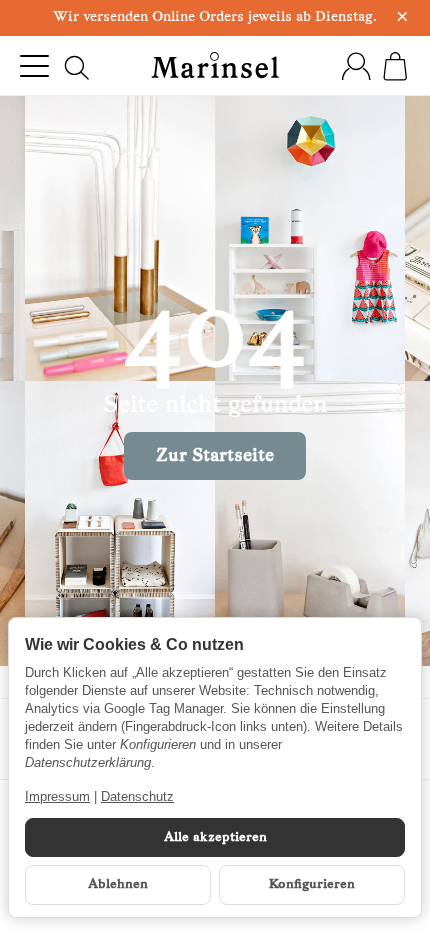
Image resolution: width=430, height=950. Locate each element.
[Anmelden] (356, 66)
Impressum (57, 796)
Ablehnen (118, 884)
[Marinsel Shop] (215, 65)
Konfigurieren (312, 884)
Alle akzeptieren (215, 837)
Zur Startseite (215, 456)
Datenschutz (137, 796)
